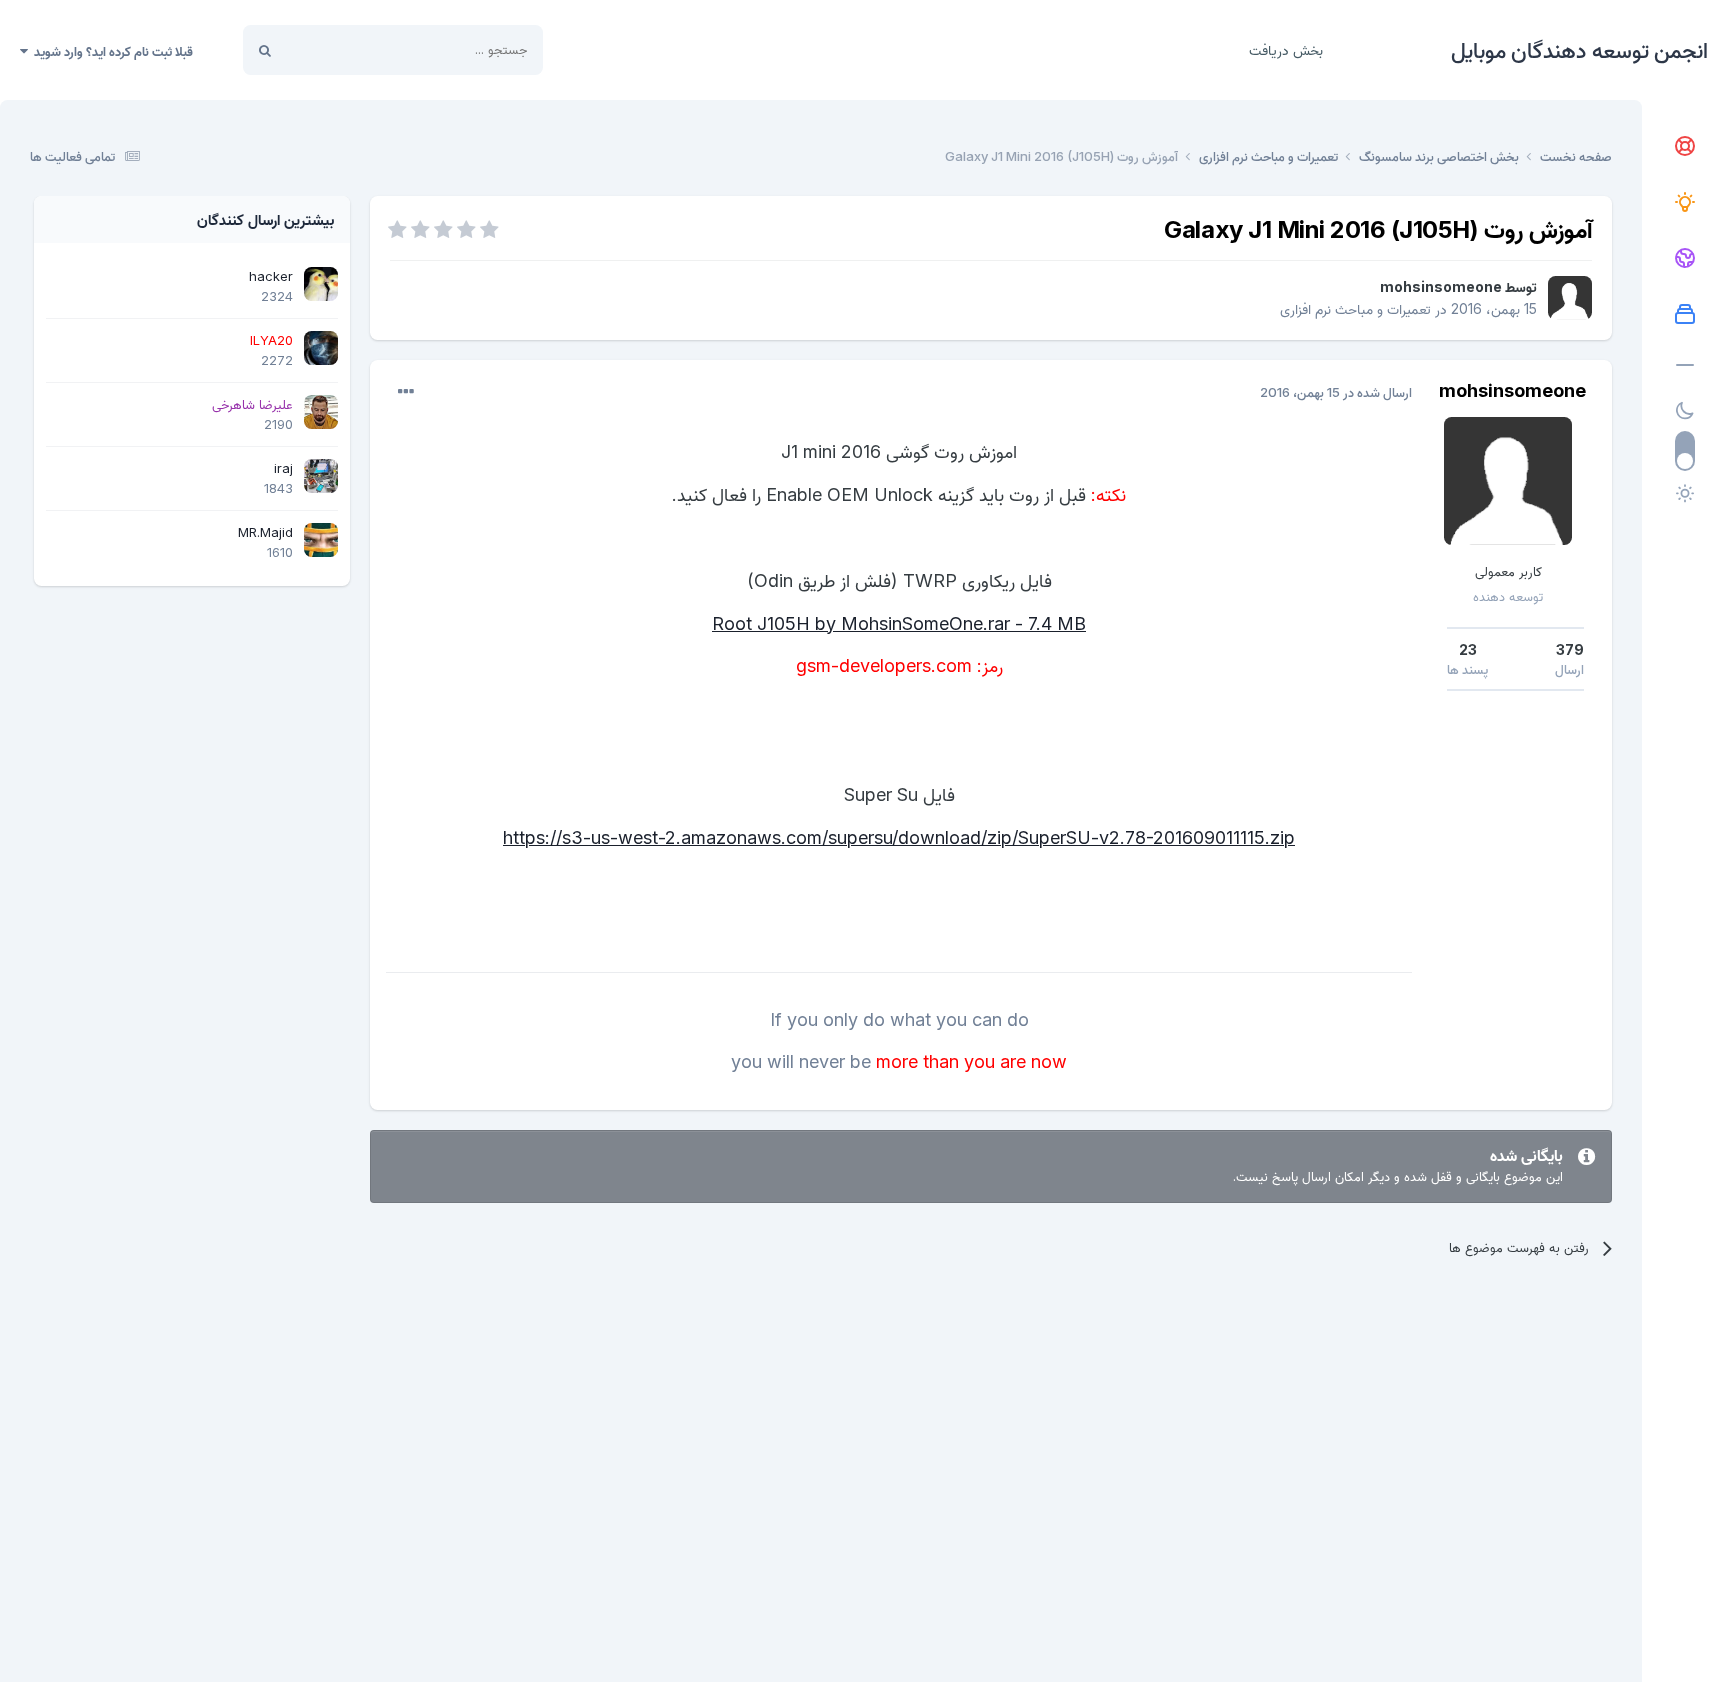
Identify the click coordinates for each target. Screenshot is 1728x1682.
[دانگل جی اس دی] (1685, 259)
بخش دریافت (1286, 49)
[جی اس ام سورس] (1685, 203)
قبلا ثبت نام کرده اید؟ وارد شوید (110, 51)
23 (1468, 649)
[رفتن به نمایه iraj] (321, 476)
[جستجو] (265, 50)
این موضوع (340, 49)
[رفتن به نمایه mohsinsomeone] (1570, 298)
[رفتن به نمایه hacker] (321, 284)
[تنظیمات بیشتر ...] (406, 392)
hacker (271, 276)
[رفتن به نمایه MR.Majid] (321, 540)
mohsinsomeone (1441, 286)
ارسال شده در (1336, 392)
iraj (283, 468)
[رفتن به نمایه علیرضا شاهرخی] (321, 412)
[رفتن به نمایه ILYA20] (321, 348)
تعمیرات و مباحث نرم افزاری (1355, 308)
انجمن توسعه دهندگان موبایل (1579, 50)
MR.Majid (265, 532)
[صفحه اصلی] (1685, 147)
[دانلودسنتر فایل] (1685, 315)
